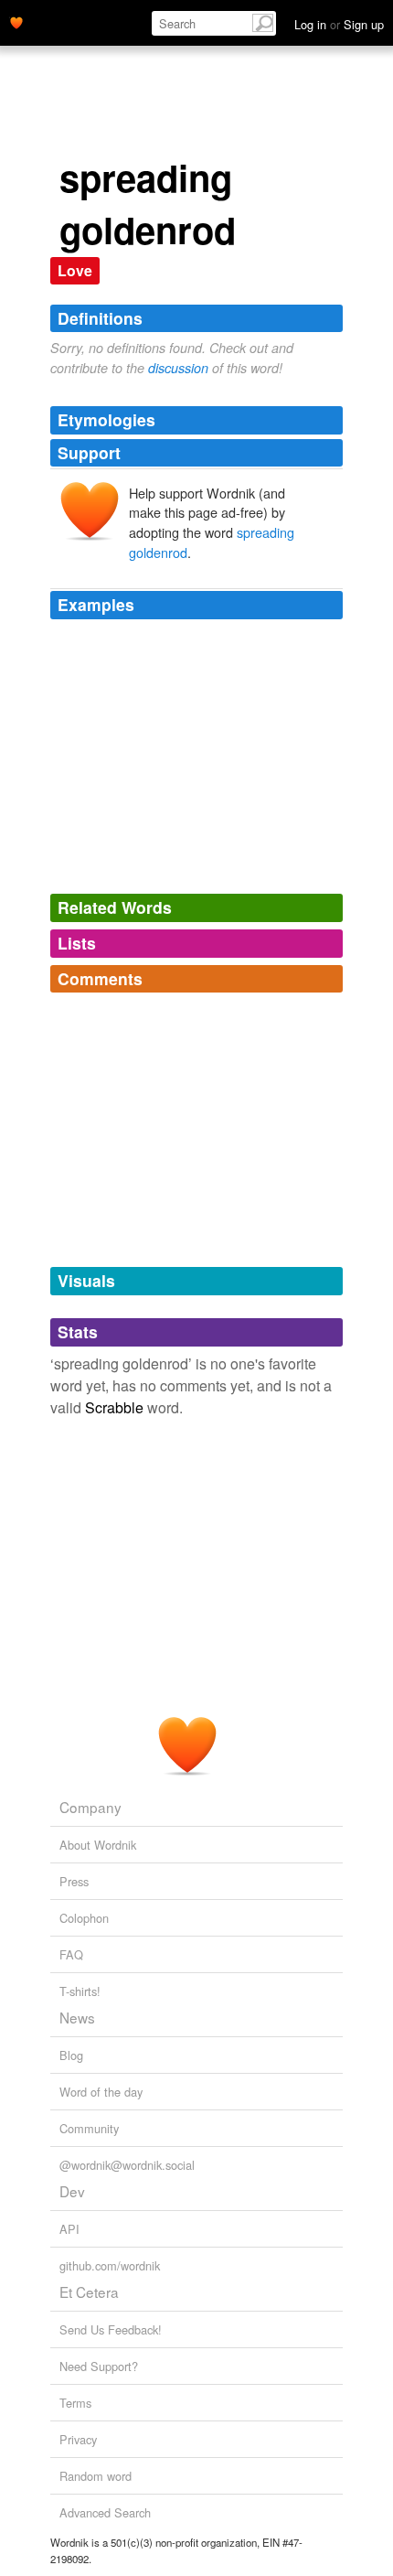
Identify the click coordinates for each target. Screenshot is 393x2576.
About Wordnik (98, 1845)
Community (89, 2128)
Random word (96, 2476)
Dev (72, 2191)
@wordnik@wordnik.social (127, 2165)
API (69, 2229)
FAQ (71, 1954)
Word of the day (101, 2092)
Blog (71, 2055)
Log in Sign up (339, 24)
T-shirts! (80, 1991)
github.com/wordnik (110, 2265)
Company (90, 1807)
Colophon (84, 1918)
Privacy (78, 2439)
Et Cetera (89, 2292)
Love (75, 270)
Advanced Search (105, 2512)
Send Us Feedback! (111, 2329)
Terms (75, 2403)
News (77, 2017)
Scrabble (114, 1407)
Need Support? (99, 2366)
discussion (178, 368)
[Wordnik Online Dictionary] (16, 21)
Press (74, 1881)
